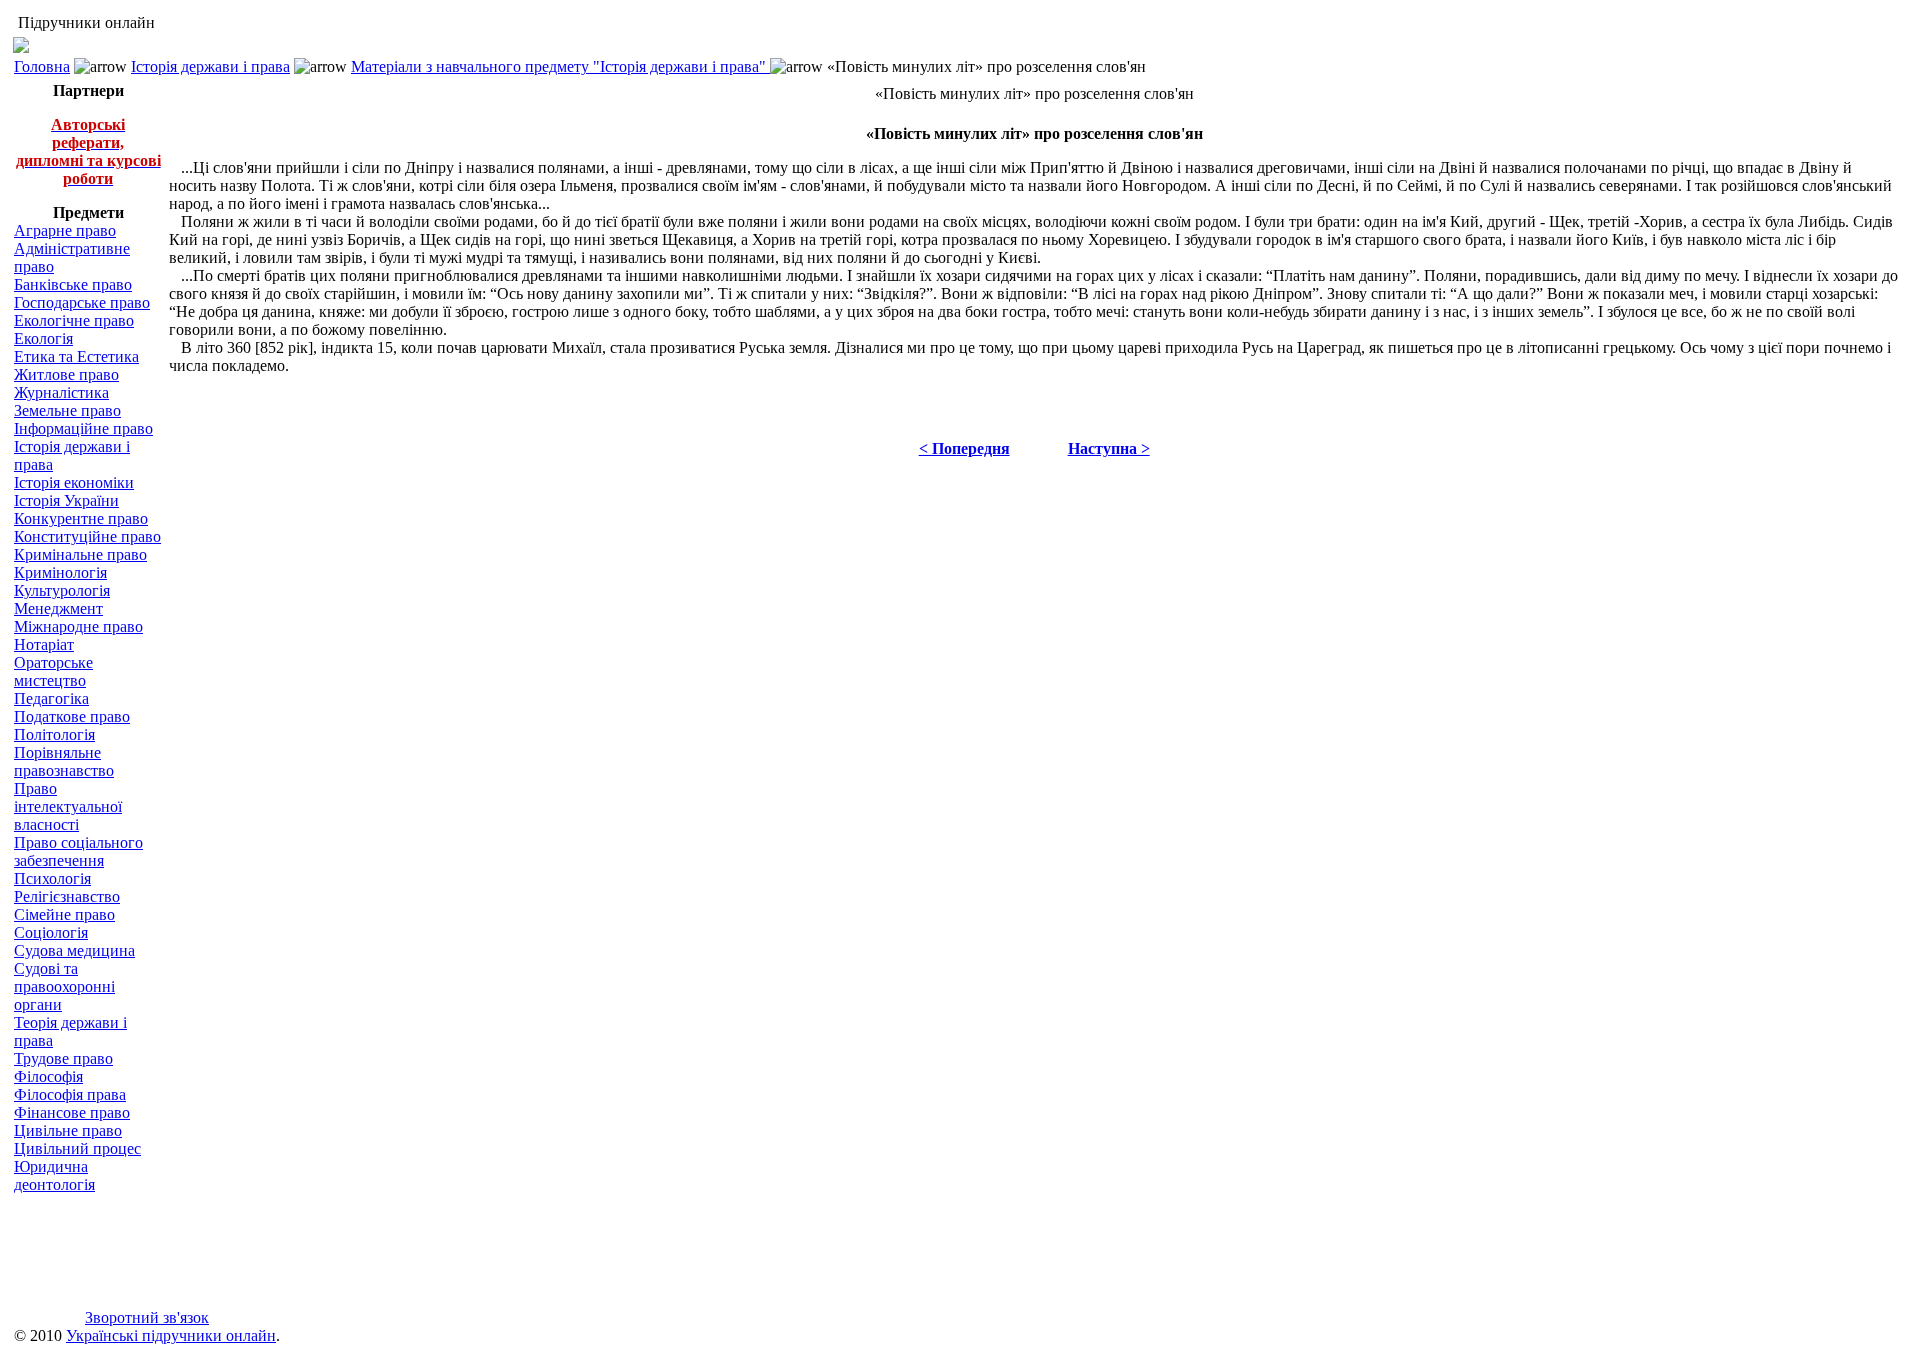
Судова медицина (74, 950)
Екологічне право (74, 320)
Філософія (48, 1076)
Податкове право (72, 716)
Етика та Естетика (76, 356)
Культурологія (62, 590)
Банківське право (73, 284)
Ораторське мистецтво (53, 671)
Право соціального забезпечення (78, 851)
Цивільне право (68, 1130)
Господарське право (82, 302)
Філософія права (70, 1094)
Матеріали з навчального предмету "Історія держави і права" (560, 66)
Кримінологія (60, 572)
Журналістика (61, 392)
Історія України (66, 500)
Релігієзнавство (67, 896)
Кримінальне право (80, 554)
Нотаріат (44, 644)
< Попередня (964, 448)
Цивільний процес (77, 1148)
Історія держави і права (210, 66)
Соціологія (51, 932)
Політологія (54, 734)
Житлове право (66, 374)
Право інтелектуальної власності (68, 806)
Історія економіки (74, 482)
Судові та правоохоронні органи (64, 986)
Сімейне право (64, 914)
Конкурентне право (81, 518)
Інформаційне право (83, 428)
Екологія (43, 338)
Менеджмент (58, 608)
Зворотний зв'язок (147, 1317)
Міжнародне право (78, 626)
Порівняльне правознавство (64, 761)
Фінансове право (72, 1112)
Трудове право (63, 1058)
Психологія (52, 878)
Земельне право (67, 410)
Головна (42, 66)
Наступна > (1109, 448)
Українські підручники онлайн (171, 1335)
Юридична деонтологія (54, 1175)
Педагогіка (51, 698)
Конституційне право (87, 536)
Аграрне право (65, 230)
